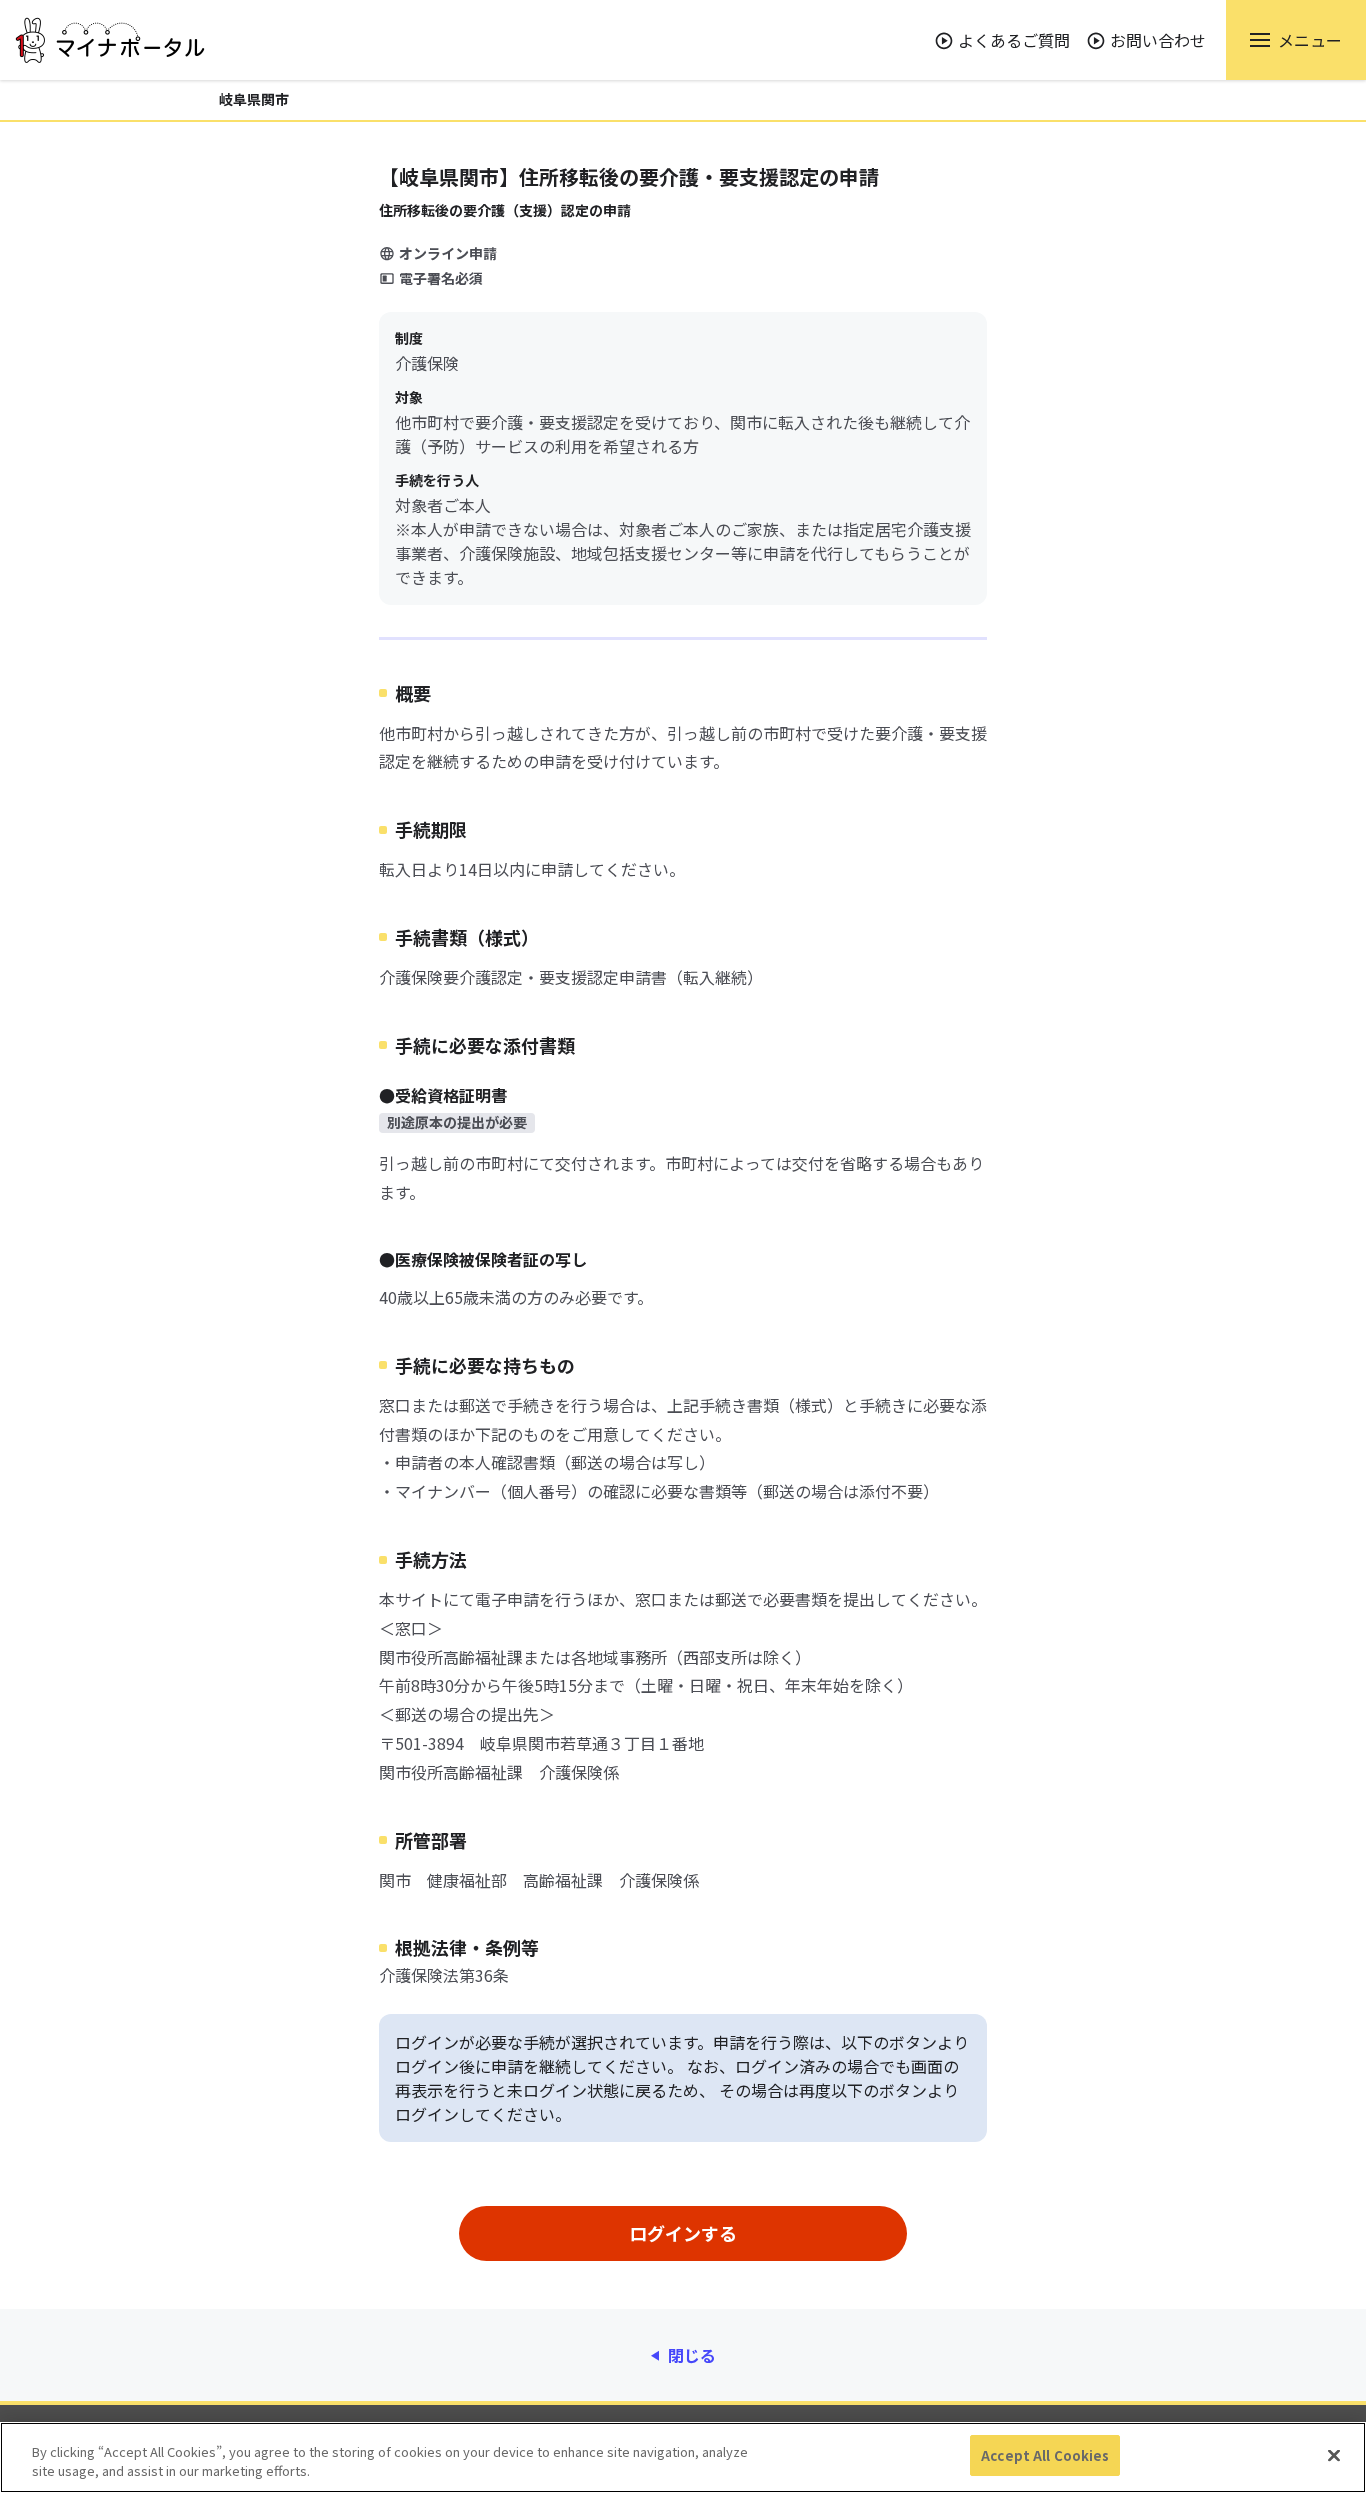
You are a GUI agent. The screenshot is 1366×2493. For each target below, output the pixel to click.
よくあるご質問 (1014, 40)
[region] (683, 2457)
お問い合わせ (1158, 40)
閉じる (692, 2355)
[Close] (1334, 2455)
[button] (1296, 40)
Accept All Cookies (1045, 2455)
